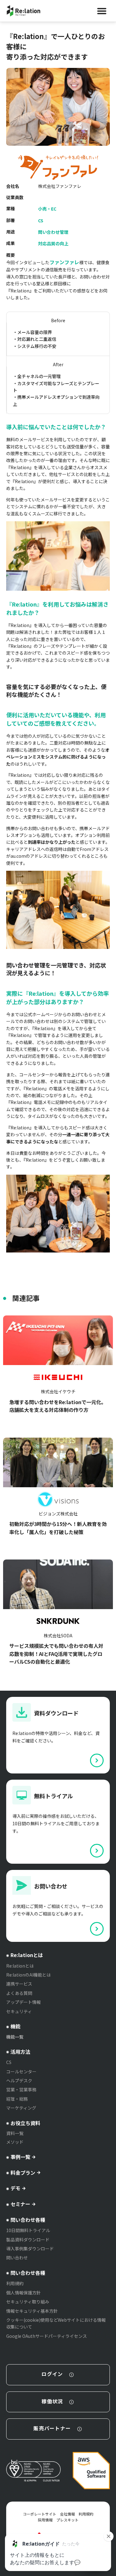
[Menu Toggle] (102, 11)
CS (41, 220)
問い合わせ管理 (53, 232)
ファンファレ (64, 262)
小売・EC (47, 209)
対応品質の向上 (53, 243)
